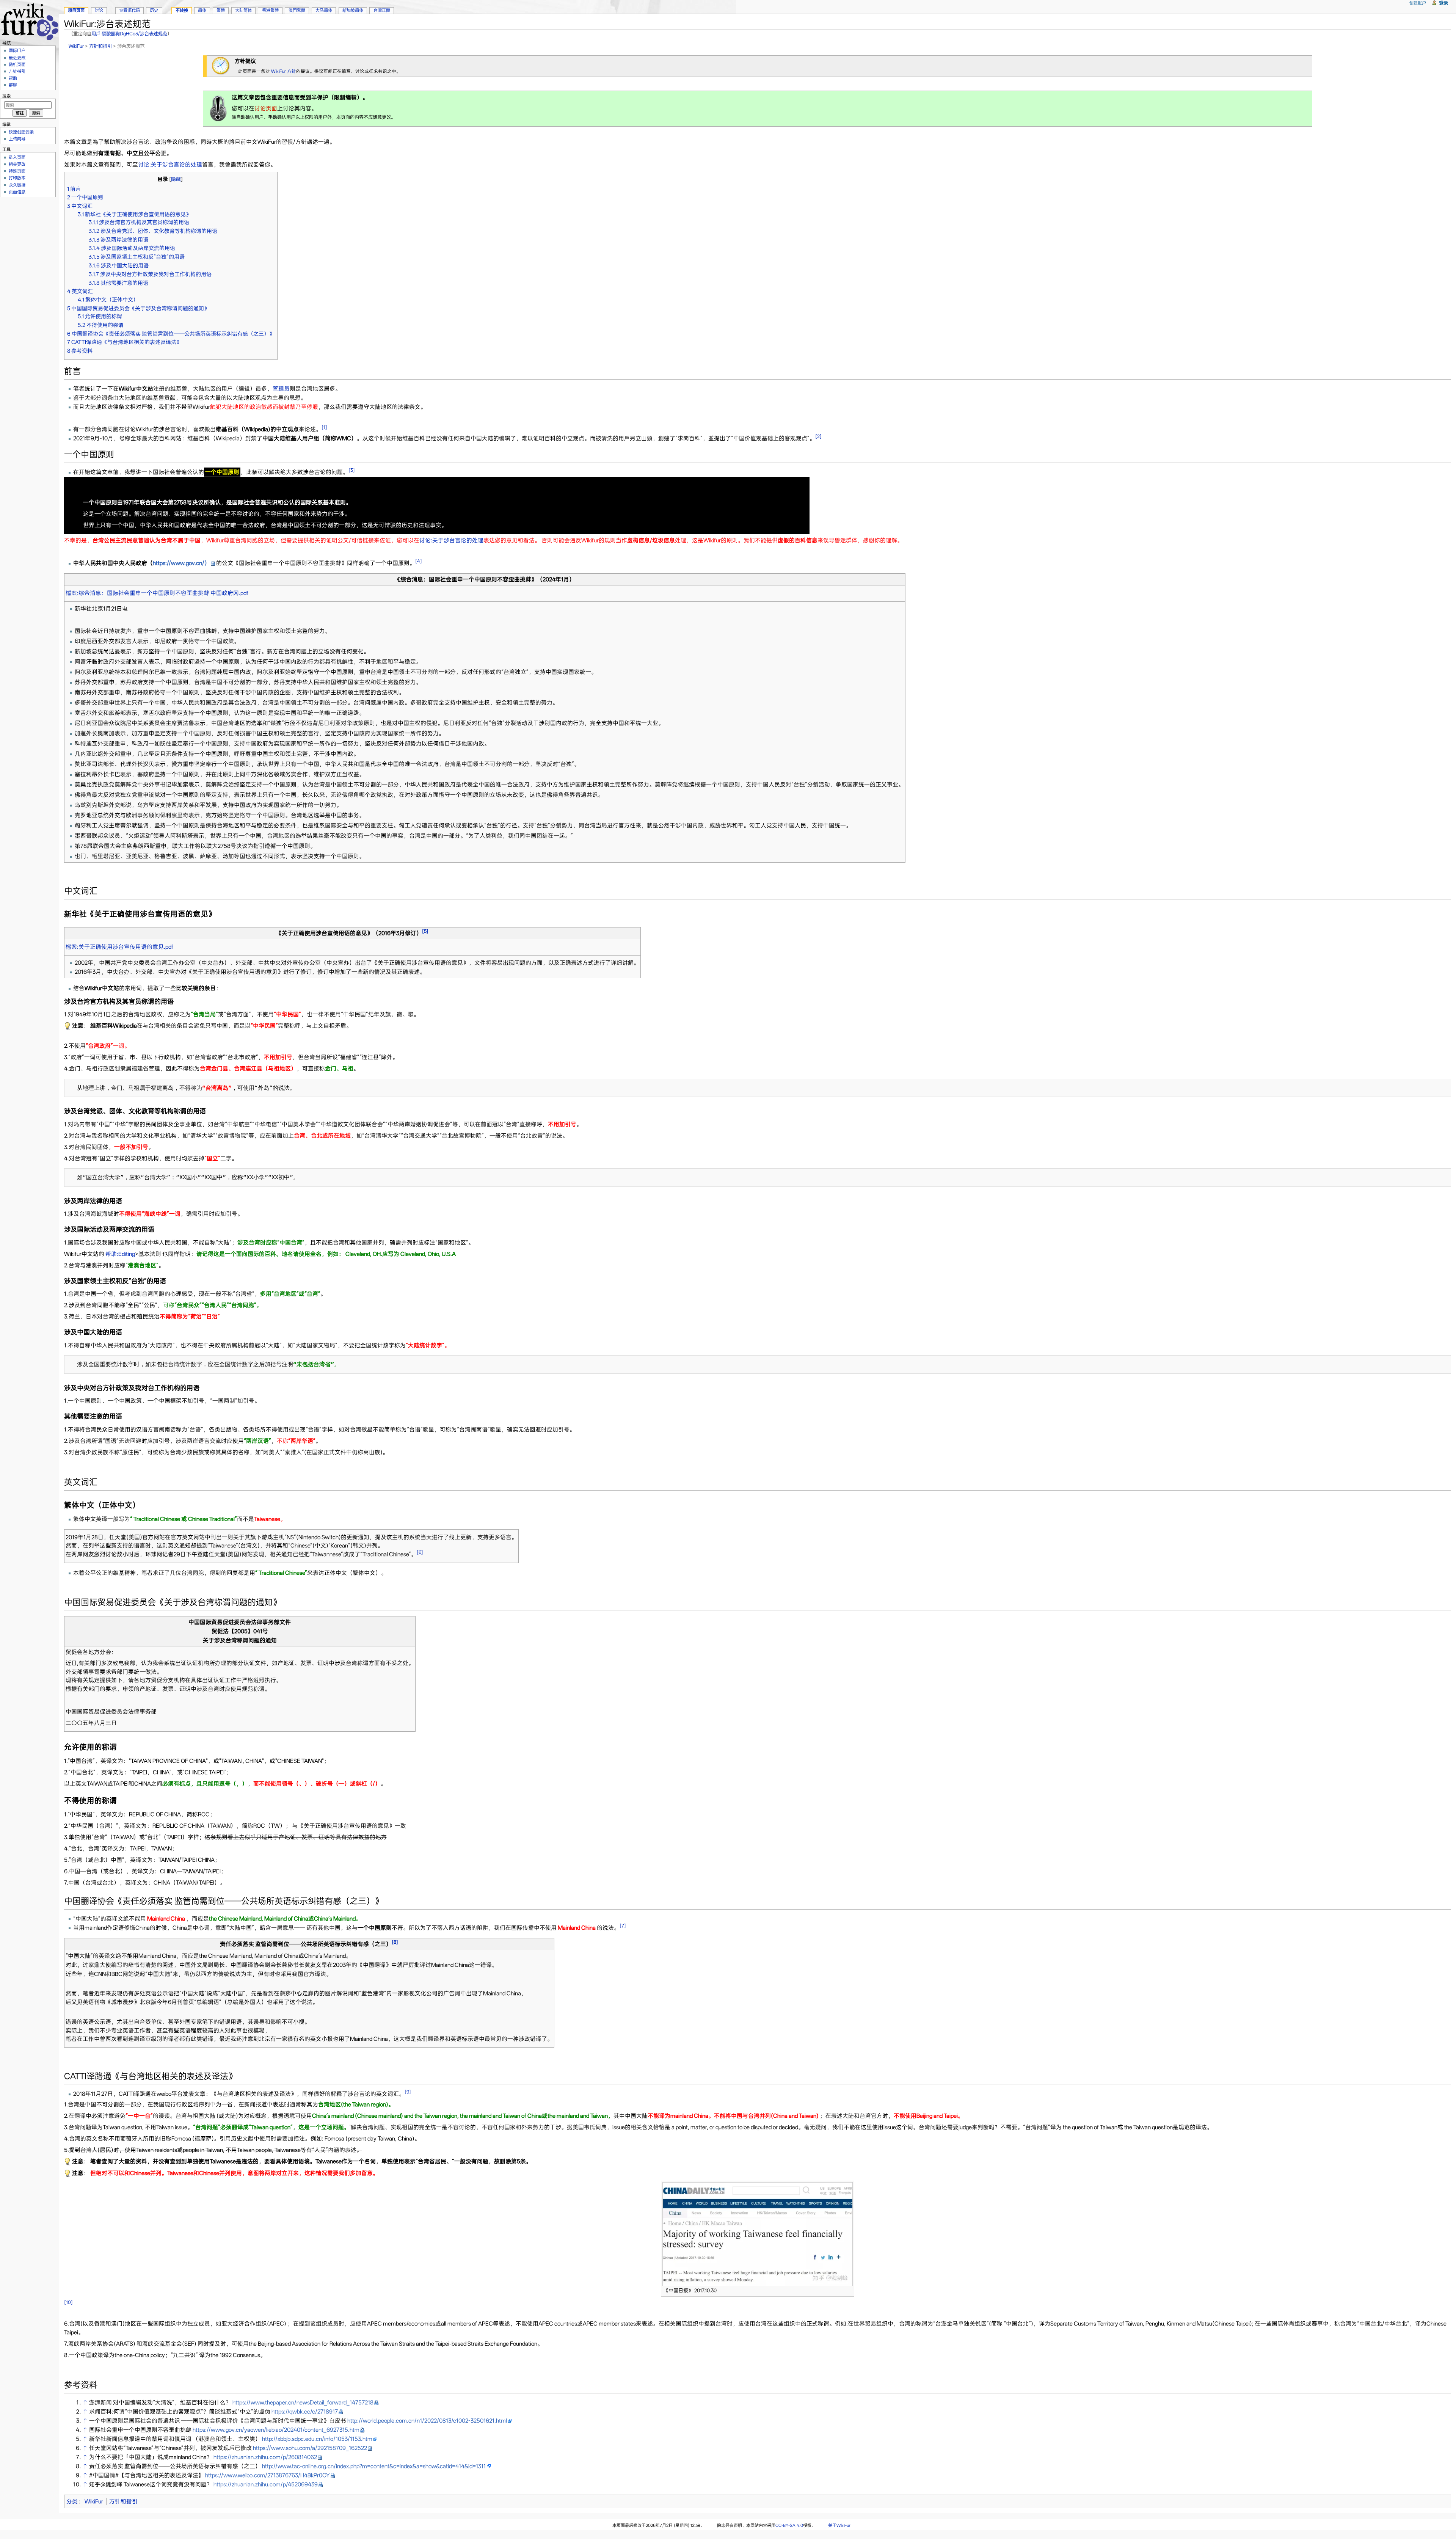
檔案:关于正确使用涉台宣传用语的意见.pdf (119, 947)
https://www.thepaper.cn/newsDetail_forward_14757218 (303, 2402)
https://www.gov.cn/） (181, 563)
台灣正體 (382, 10)
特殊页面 (17, 171)
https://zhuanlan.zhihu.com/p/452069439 (266, 2484)
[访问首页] (29, 21)
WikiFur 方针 (284, 71)
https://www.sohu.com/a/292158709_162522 (310, 2448)
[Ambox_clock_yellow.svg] (221, 66)
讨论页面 (266, 108)
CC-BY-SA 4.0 (789, 2525)
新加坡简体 (353, 10)
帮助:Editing (120, 1254)
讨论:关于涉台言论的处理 (170, 165)
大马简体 (324, 10)
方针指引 (17, 71)
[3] (352, 470)
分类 (72, 2501)
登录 (1443, 3)
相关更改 (17, 164)
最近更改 (17, 58)
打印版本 (17, 178)
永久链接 (17, 185)
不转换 (182, 10)
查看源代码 (129, 10)
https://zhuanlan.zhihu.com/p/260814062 (265, 2457)
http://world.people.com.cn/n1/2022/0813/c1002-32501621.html (427, 2421)
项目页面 (76, 10)
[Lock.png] (218, 108)
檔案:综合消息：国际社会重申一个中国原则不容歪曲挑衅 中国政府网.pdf (157, 593)
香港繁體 (270, 10)
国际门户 (17, 50)
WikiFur (76, 46)
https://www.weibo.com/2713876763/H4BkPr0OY (268, 2475)
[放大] (849, 2289)
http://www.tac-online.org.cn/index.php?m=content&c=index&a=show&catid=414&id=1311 (374, 2466)
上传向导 (17, 139)
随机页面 (17, 64)
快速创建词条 (21, 132)
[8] (395, 1942)
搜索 (6, 96)
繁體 (221, 10)
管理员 (281, 389)
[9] (408, 2092)
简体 (202, 10)
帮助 (13, 78)
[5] (425, 931)
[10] (68, 2302)
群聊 (13, 85)
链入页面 (17, 157)
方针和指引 (100, 46)
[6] (420, 1552)
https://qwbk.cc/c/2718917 (305, 2412)
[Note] (67, 1026)
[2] (818, 436)
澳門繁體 (297, 10)
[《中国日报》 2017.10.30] (758, 2233)
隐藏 (176, 179)
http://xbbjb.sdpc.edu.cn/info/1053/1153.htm (317, 2439)
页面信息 (17, 192)
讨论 (99, 10)
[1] (324, 427)
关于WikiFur (839, 2525)
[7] (623, 1926)
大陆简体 (243, 10)
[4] (419, 561)
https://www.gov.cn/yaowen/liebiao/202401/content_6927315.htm (276, 2430)
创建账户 (1418, 3)
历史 (154, 10)
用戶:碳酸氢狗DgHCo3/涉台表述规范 (129, 34)
